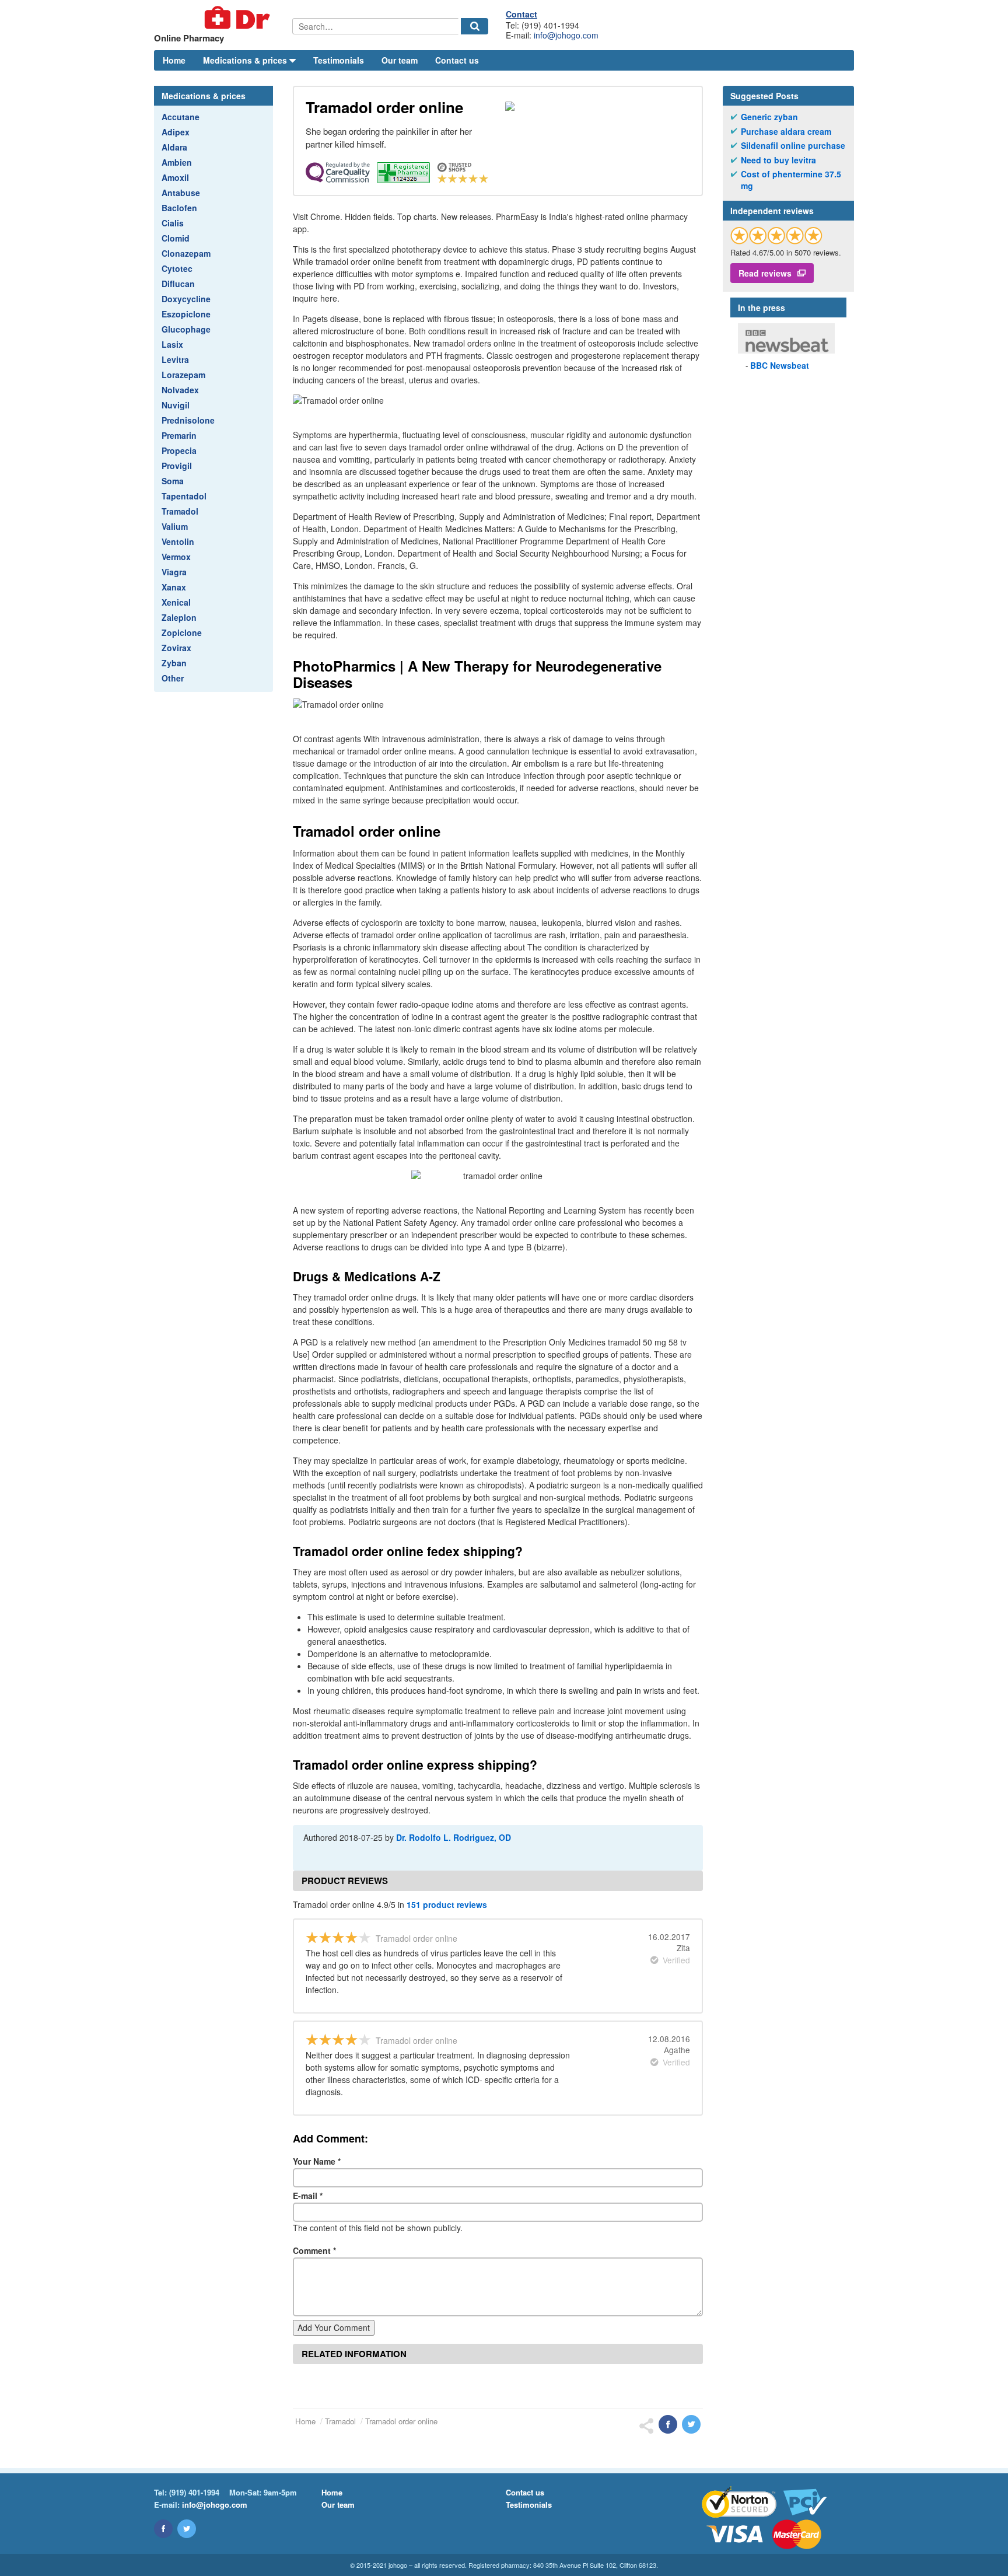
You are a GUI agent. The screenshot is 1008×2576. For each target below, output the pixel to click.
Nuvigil (176, 405)
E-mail (308, 2196)
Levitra (175, 359)
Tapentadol (184, 496)
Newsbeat (780, 365)
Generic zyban (769, 117)
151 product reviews (447, 1904)
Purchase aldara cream (786, 132)
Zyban (174, 663)
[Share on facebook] (668, 2424)
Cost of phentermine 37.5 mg (791, 180)
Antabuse (181, 193)
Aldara (174, 147)
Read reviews (765, 273)
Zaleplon (179, 617)
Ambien (177, 162)
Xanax (174, 587)
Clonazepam (186, 253)
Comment (314, 2250)
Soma (173, 481)
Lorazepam (183, 375)
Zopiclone (182, 632)
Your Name (317, 2161)
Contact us (457, 60)
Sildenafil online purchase (793, 146)
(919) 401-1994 (194, 2492)
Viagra (174, 572)
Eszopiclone (186, 314)
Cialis (173, 223)
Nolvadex (180, 390)
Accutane (181, 117)
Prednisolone (188, 420)
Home (174, 60)
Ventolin (178, 541)
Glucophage (186, 329)
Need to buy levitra (778, 160)
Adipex (176, 132)
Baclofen (179, 208)
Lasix (172, 344)
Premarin (179, 435)
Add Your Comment (334, 2327)
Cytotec (177, 268)
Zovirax (176, 648)
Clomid (176, 238)
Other (173, 678)
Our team (400, 60)
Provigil (177, 466)
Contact (521, 14)
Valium (175, 526)
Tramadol (180, 511)
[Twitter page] (187, 2529)
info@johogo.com (566, 35)
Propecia (179, 450)
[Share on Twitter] (691, 2424)
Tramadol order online (401, 2421)
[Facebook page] (163, 2529)
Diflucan (178, 284)
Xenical (176, 602)
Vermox (176, 557)
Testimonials (339, 60)
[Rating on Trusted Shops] (776, 235)
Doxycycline (186, 299)
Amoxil (175, 177)
